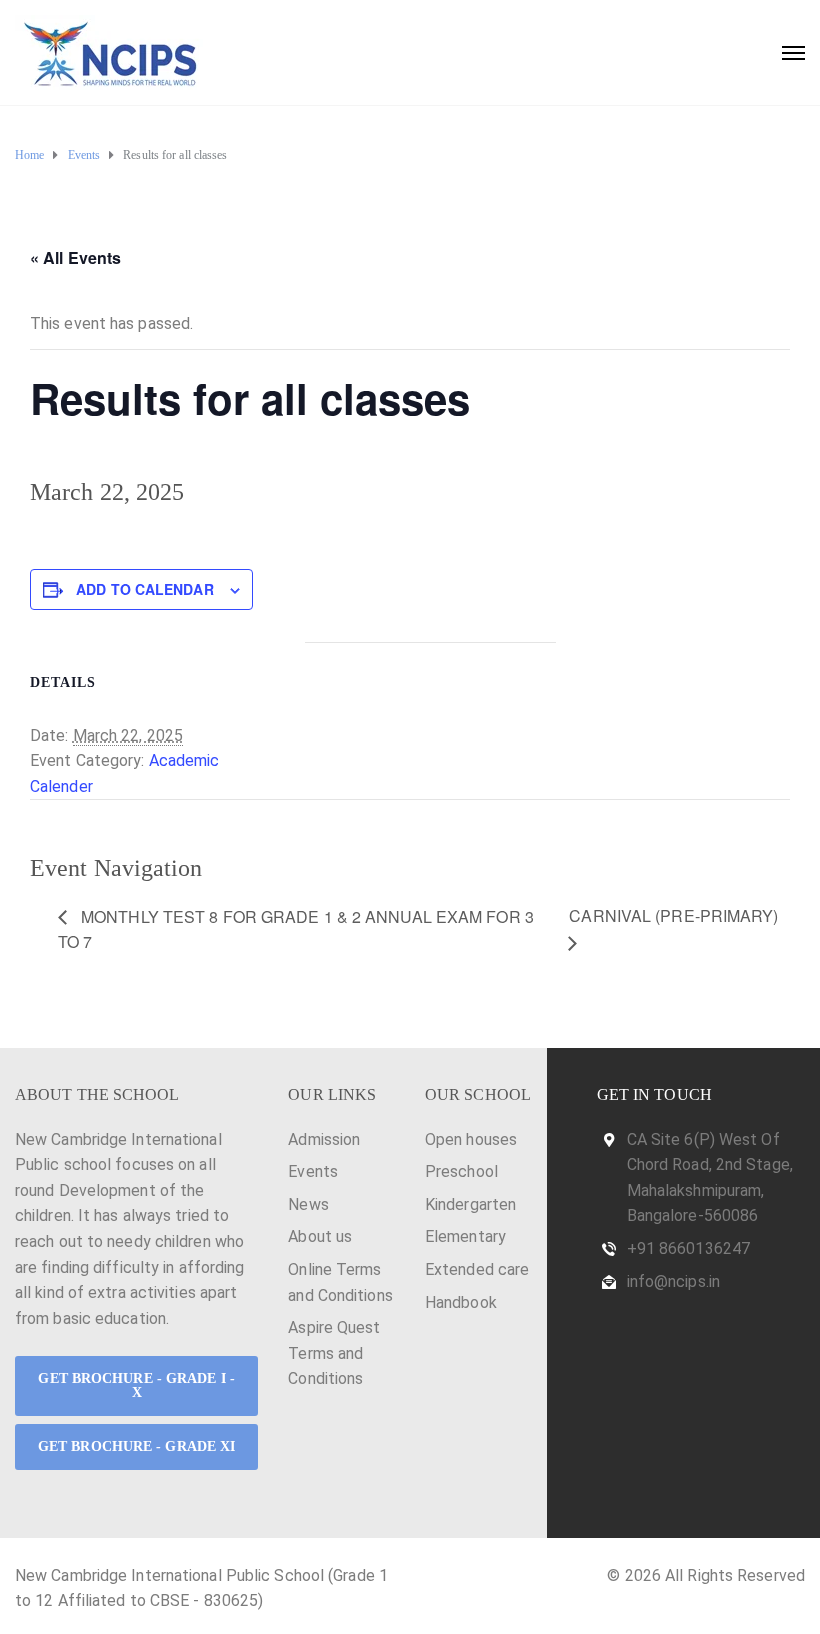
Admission (324, 1139)
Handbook (461, 1302)
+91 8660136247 (688, 1248)
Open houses (471, 1139)
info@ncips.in (673, 1281)
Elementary (465, 1236)
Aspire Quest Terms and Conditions (334, 1353)
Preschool (461, 1171)
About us (320, 1236)
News (308, 1204)
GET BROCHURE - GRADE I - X (136, 1385)
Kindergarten (470, 1204)
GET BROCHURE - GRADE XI (136, 1446)
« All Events (75, 257)
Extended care (477, 1269)
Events (313, 1171)
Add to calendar (145, 589)
